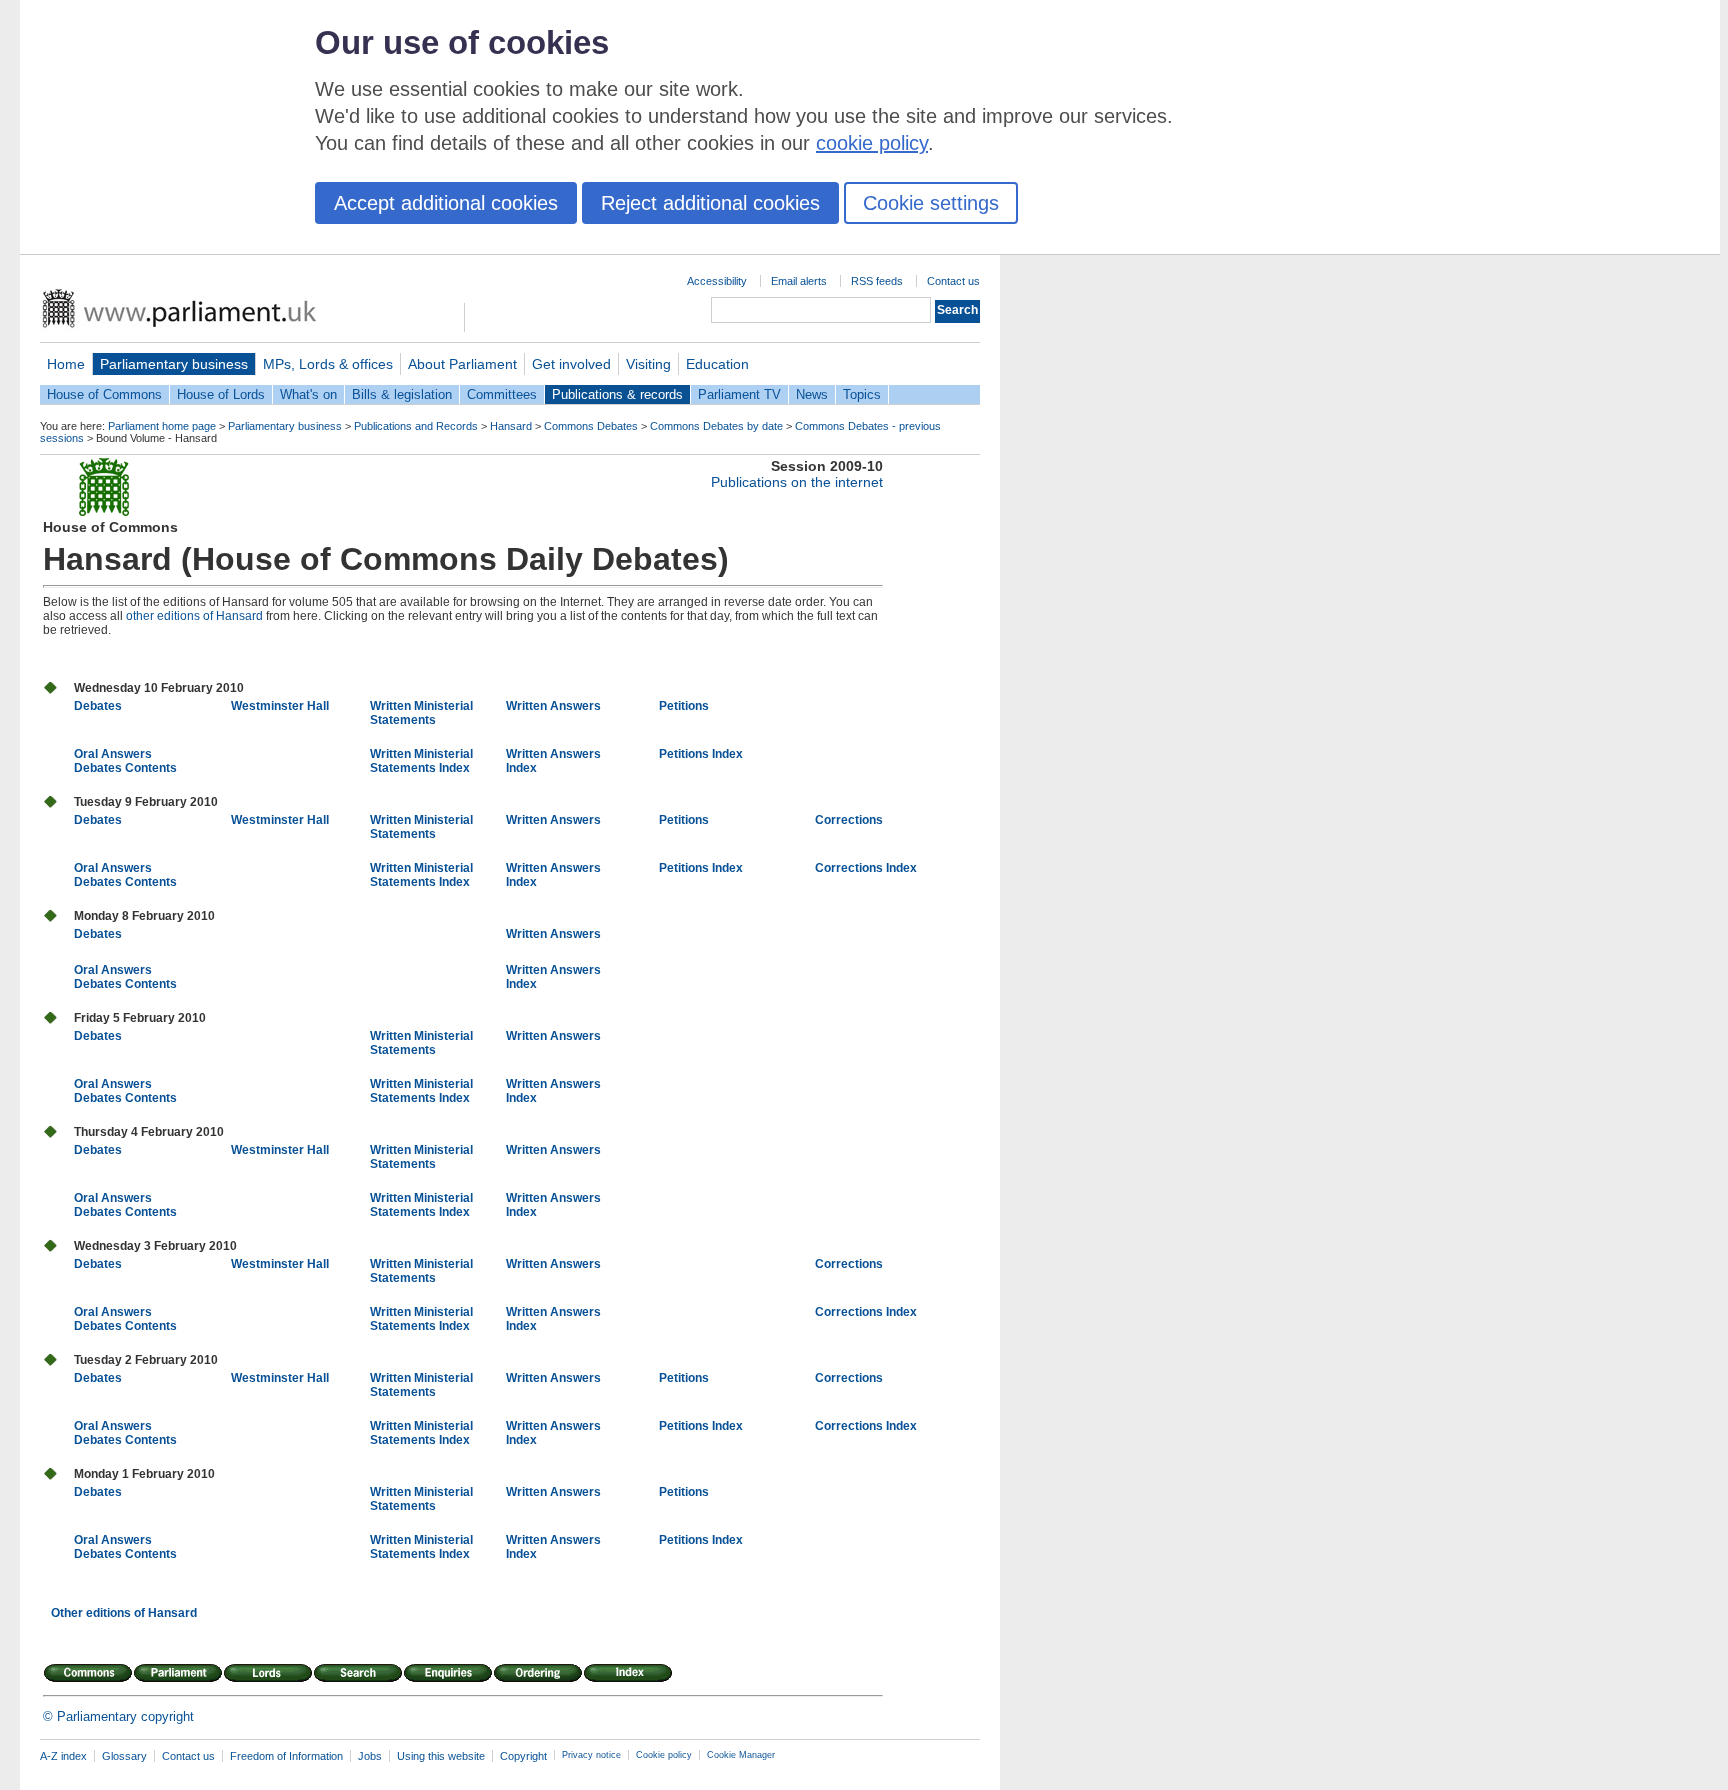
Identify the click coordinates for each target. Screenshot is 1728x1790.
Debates (98, 706)
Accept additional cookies (446, 203)
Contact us (953, 281)
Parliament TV (739, 394)
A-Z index (63, 1756)
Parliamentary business (174, 364)
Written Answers (553, 706)
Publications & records (617, 394)
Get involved (571, 364)
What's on (308, 394)
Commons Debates (591, 426)
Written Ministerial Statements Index (421, 761)
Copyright (523, 1756)
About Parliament (462, 364)
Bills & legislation (402, 394)
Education (717, 364)
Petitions (684, 706)
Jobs (370, 1756)
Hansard (511, 426)
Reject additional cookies (710, 203)
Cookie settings (931, 203)
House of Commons (104, 394)
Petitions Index (701, 754)
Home (66, 364)
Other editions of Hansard (124, 1613)
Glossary (124, 1756)
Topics (862, 394)
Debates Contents (125, 768)
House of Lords (221, 394)
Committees (502, 394)
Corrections (849, 820)
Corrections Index (866, 868)
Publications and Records (416, 426)
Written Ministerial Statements (421, 713)
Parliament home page (162, 426)
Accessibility (717, 281)
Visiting (648, 364)
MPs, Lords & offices (328, 364)
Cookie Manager (741, 1755)
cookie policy (872, 143)
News (812, 394)
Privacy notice (591, 1755)
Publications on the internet (797, 482)
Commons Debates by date (716, 426)
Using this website (441, 1756)
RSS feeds (877, 281)
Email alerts (799, 281)
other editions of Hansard (194, 616)
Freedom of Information (286, 1756)
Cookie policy (664, 1755)
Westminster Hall (280, 706)
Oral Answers (113, 754)
